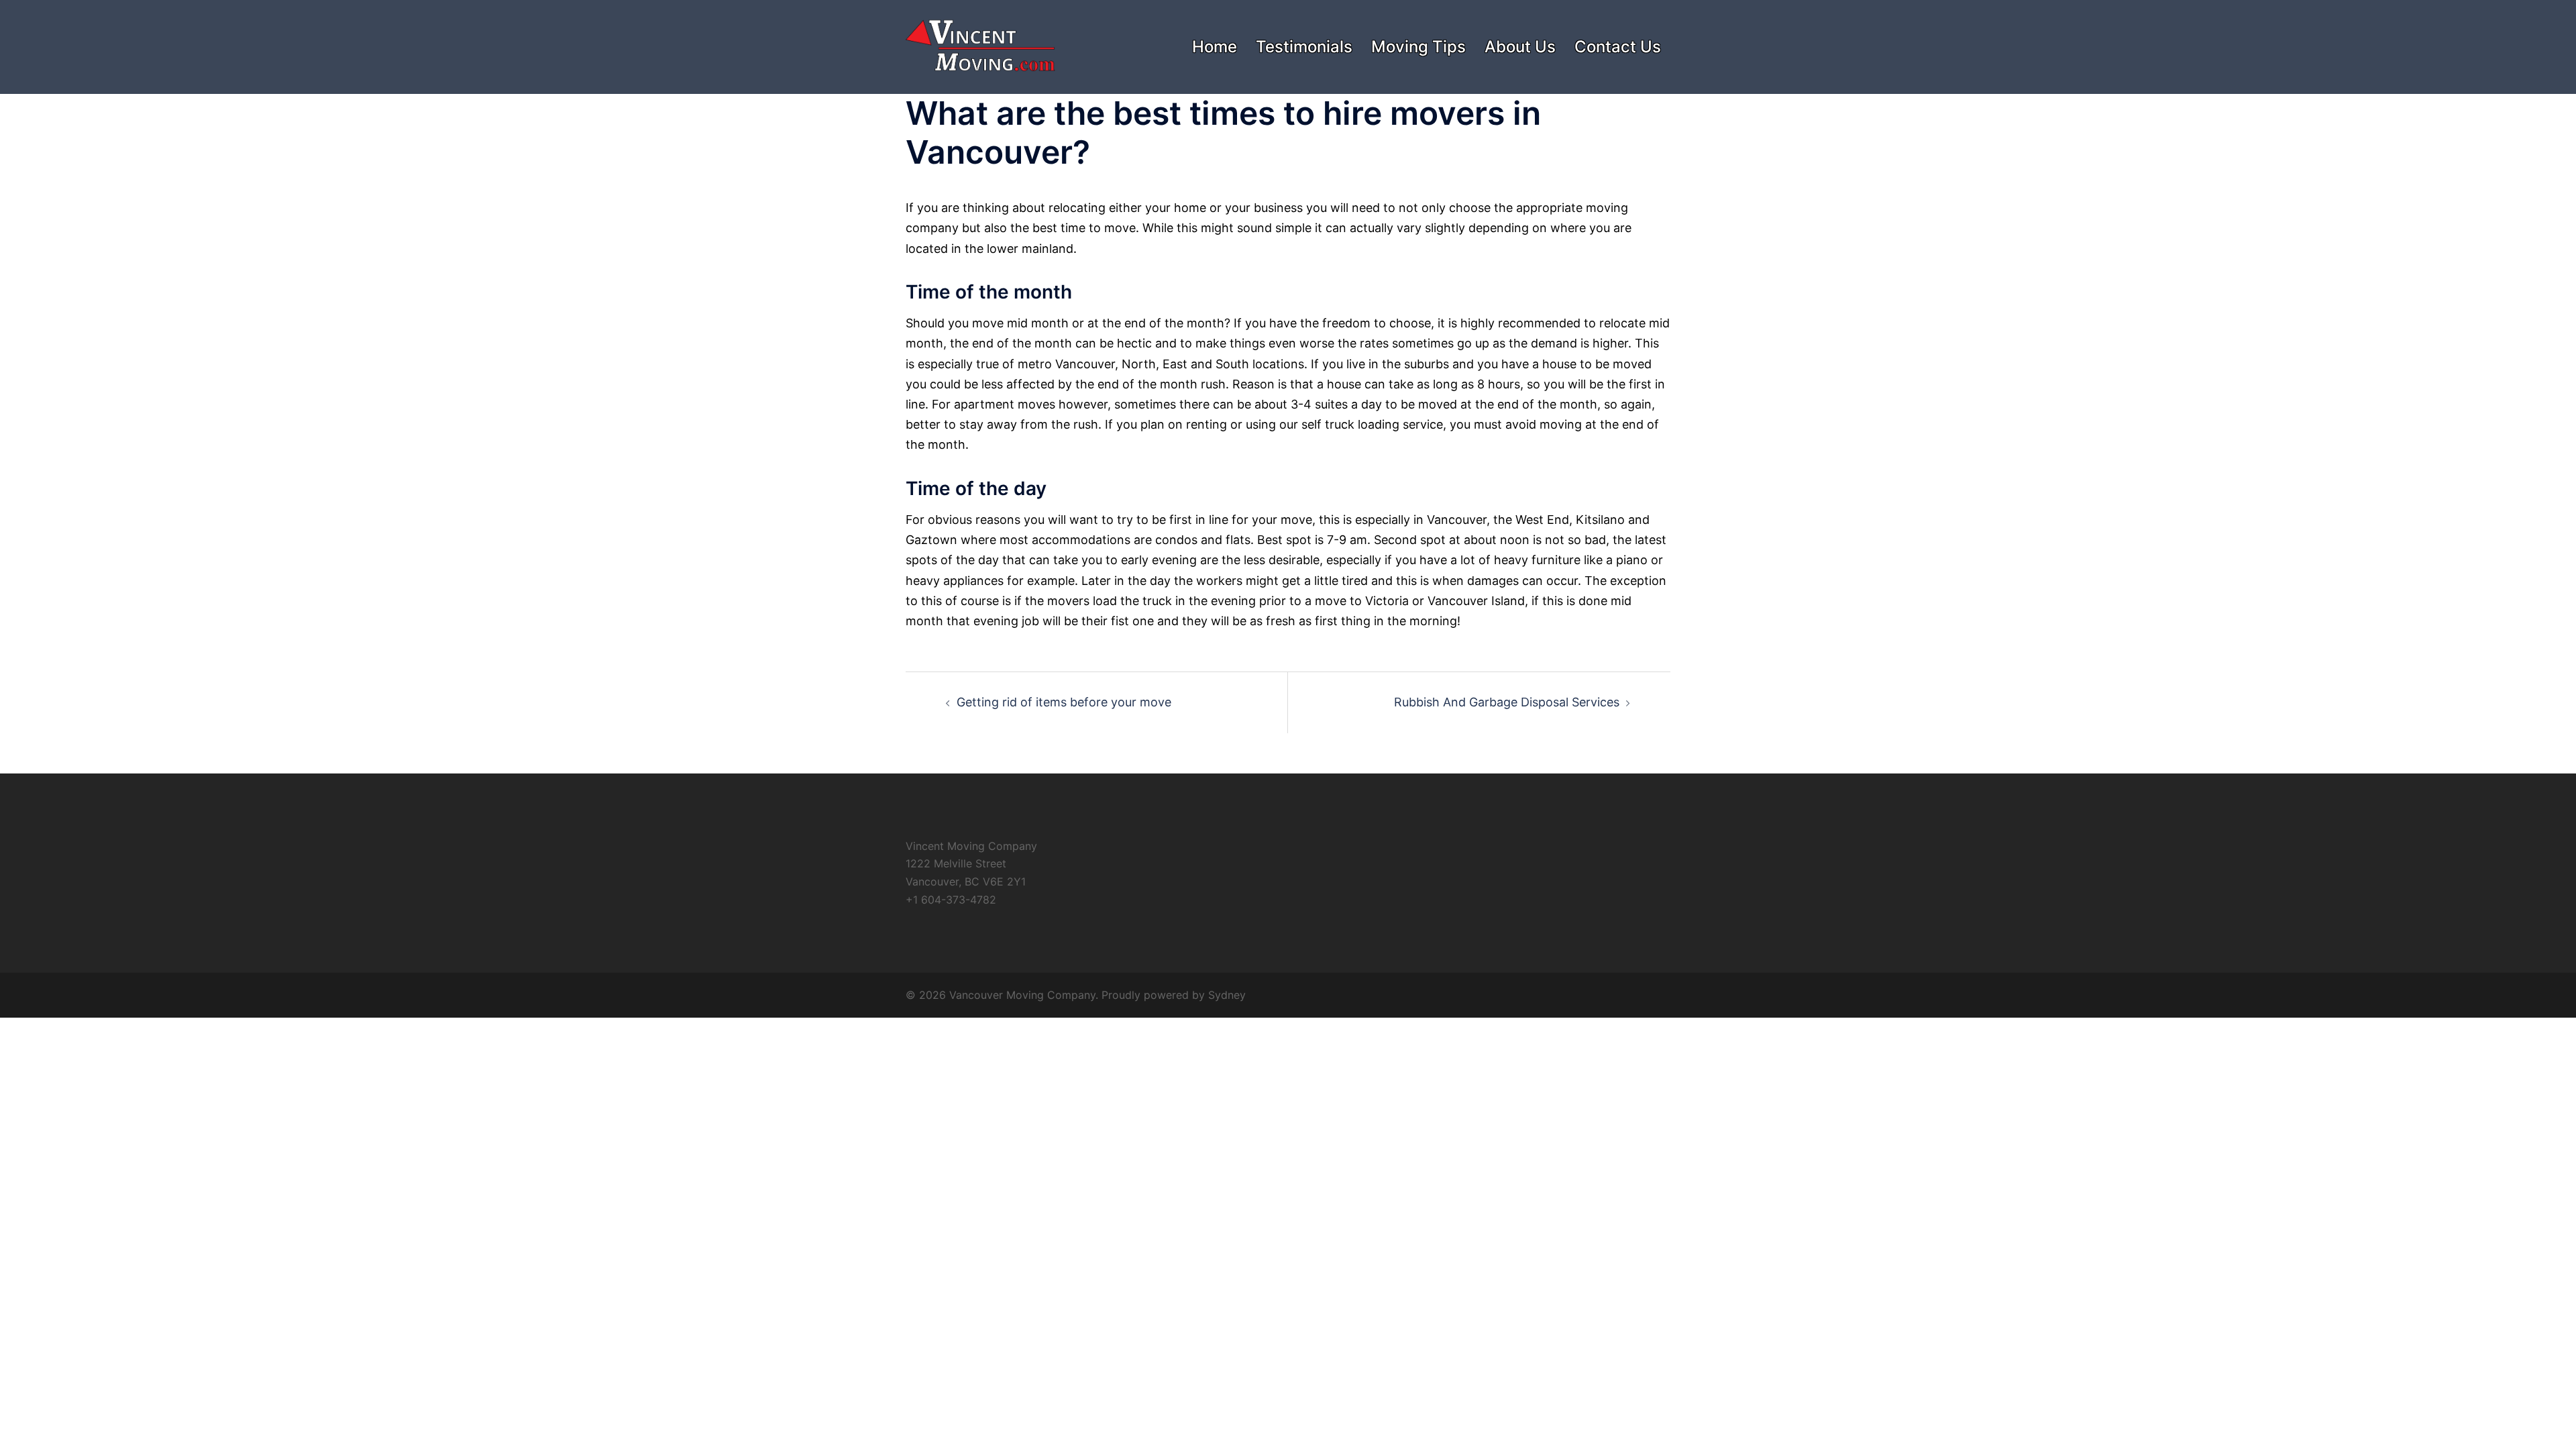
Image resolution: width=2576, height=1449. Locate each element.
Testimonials (1304, 47)
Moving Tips (1418, 47)
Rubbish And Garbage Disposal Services (1507, 702)
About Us (1520, 47)
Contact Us (1618, 47)
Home (1215, 47)
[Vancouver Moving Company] (980, 46)
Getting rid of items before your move (1064, 702)
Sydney (1227, 995)
